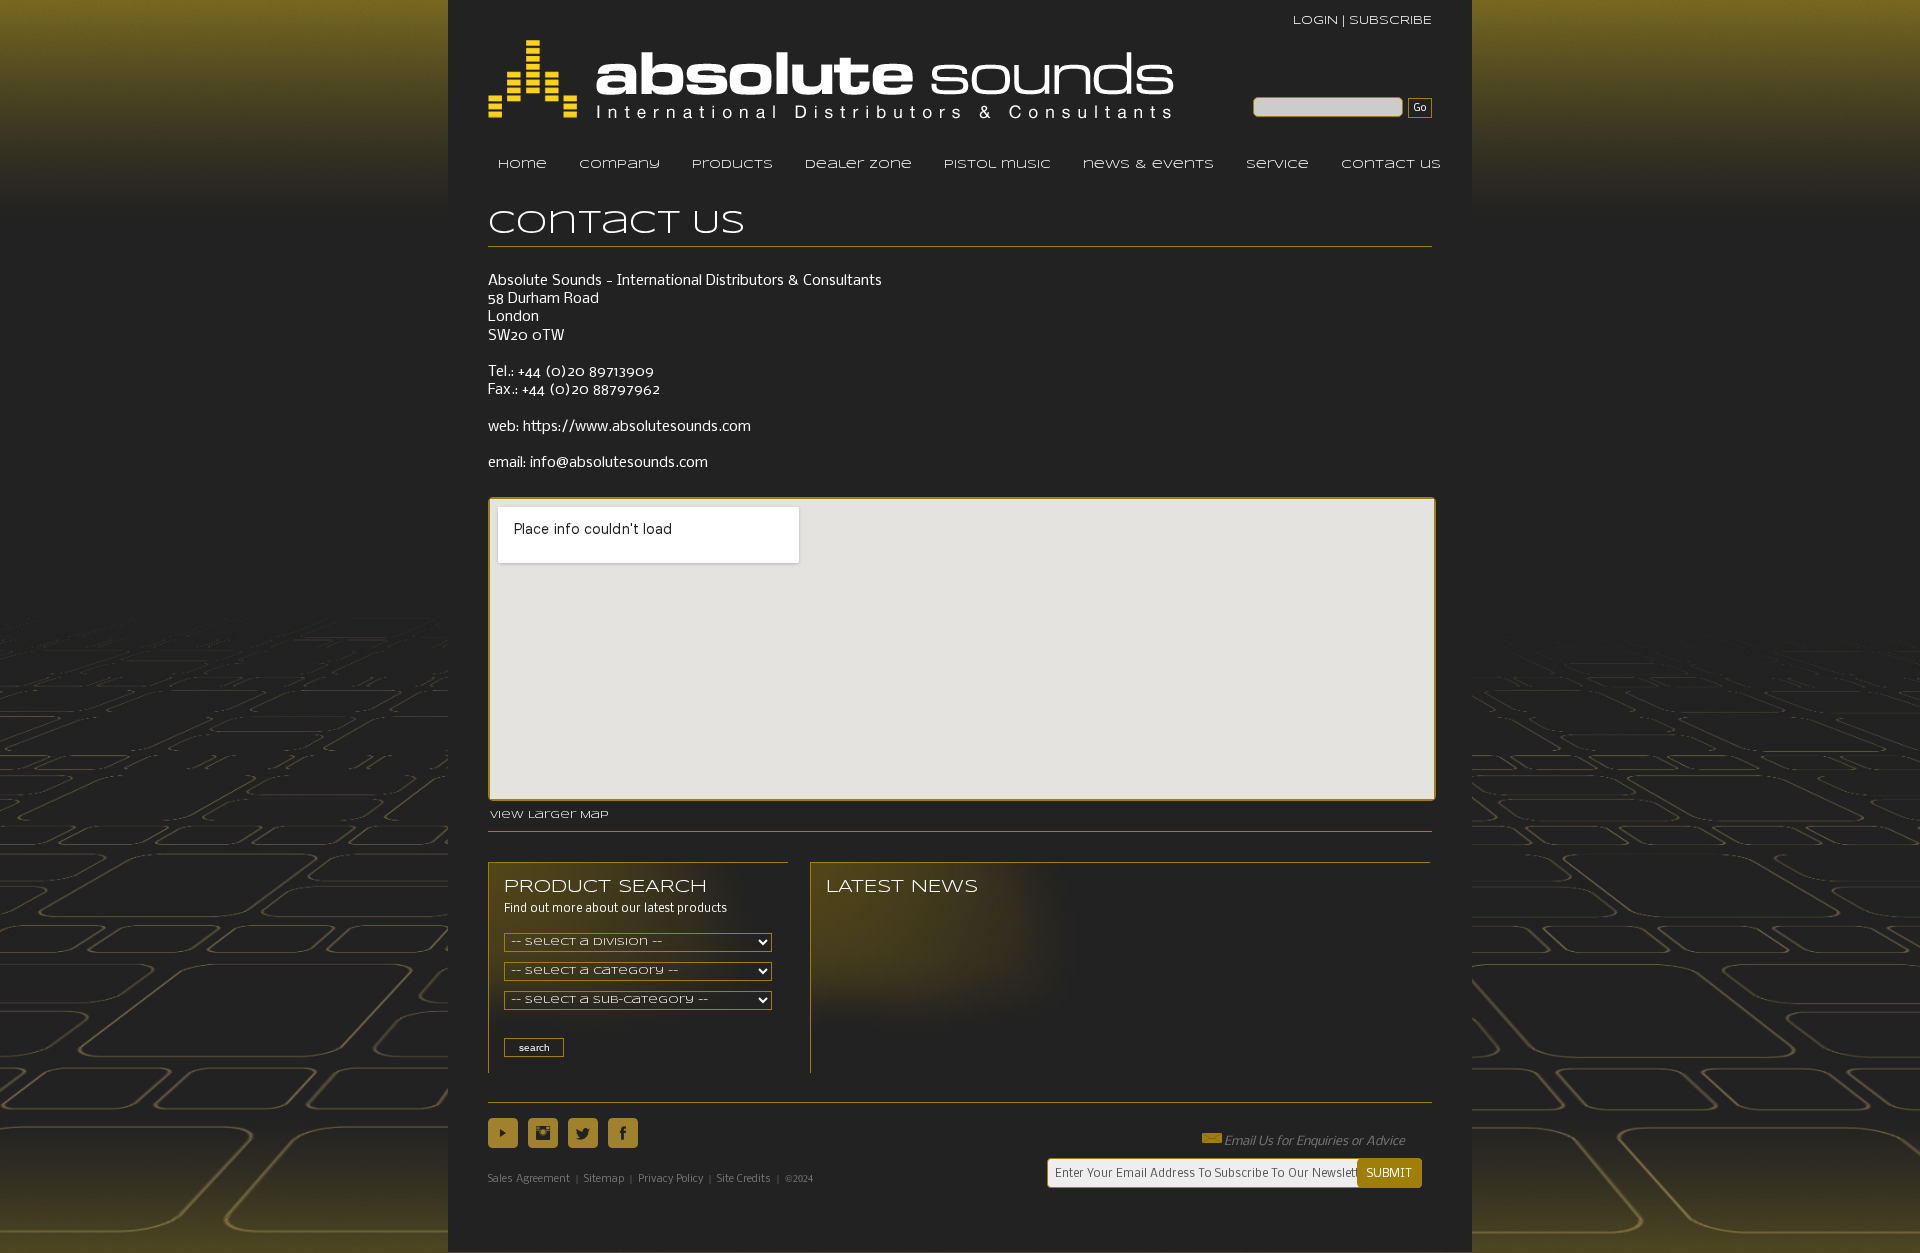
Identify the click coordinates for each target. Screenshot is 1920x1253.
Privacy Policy (670, 1179)
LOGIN (1315, 20)
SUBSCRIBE (1390, 20)
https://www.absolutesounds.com (637, 427)
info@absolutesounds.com (619, 463)
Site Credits (744, 1179)
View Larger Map (549, 815)
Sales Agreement (529, 1179)
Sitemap (604, 1179)
